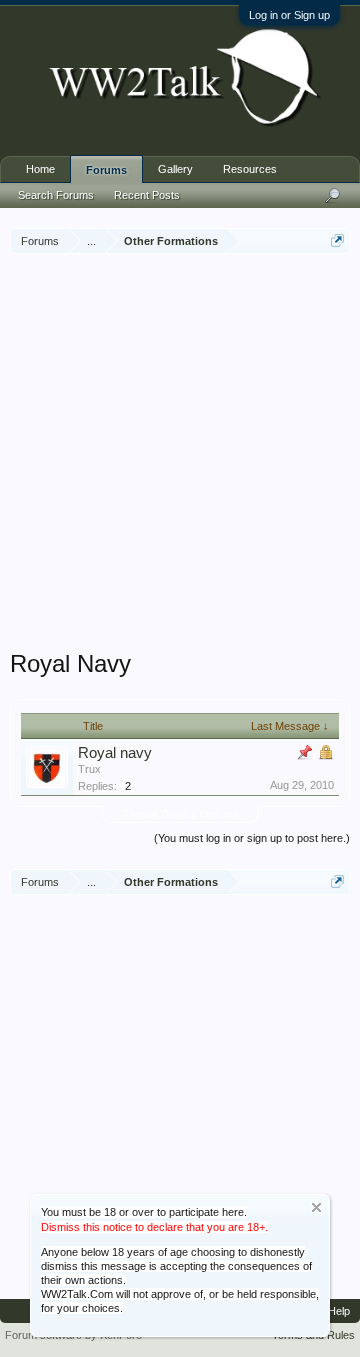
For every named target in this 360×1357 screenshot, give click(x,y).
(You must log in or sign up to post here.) (252, 838)
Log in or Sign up (289, 15)
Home (40, 169)
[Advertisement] (180, 454)
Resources (250, 169)
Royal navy (115, 753)
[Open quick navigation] (337, 240)
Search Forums (56, 195)
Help (339, 1311)
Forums (106, 170)
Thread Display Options (180, 814)
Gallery (175, 169)
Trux (89, 769)
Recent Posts (147, 195)
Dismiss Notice (316, 1207)
